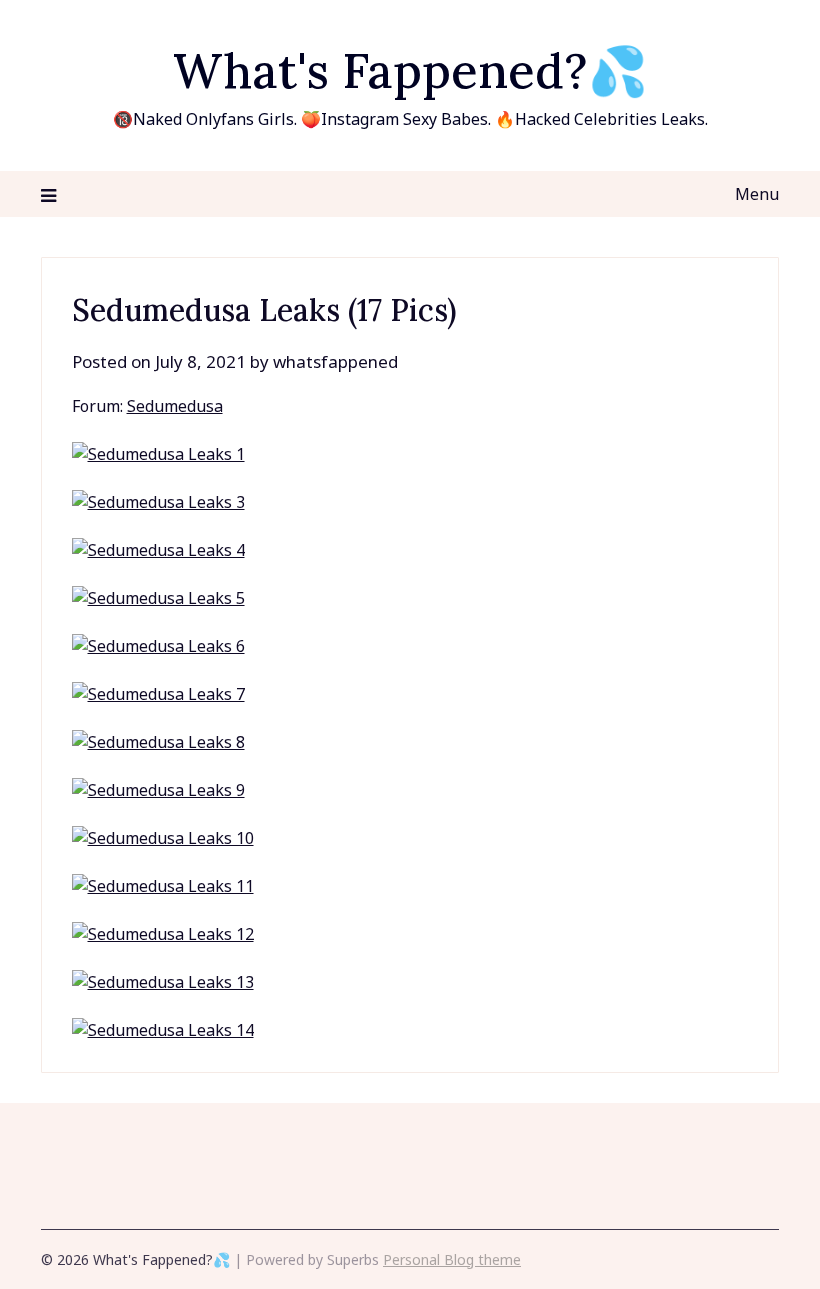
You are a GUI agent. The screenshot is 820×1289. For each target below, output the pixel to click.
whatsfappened (335, 361)
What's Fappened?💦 (410, 70)
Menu (757, 194)
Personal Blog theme (452, 1259)
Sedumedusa (175, 406)
